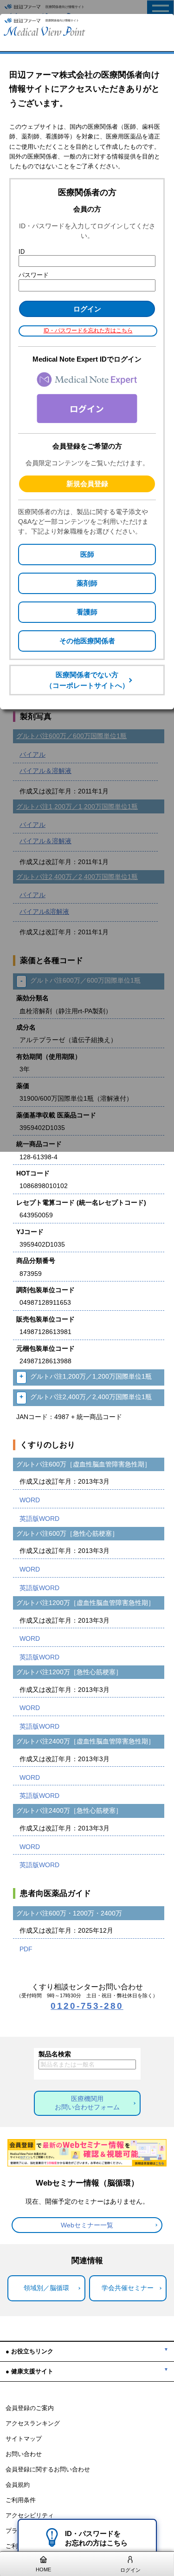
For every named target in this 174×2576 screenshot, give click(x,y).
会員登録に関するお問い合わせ (48, 2470)
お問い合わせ (24, 2454)
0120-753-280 (87, 2006)
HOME (43, 2569)
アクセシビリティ (30, 2516)
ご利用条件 (21, 2500)
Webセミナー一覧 (87, 2225)
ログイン (130, 2570)
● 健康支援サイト (29, 2371)
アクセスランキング (33, 2424)
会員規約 (18, 2485)
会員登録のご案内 (30, 2408)
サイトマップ (24, 2439)
